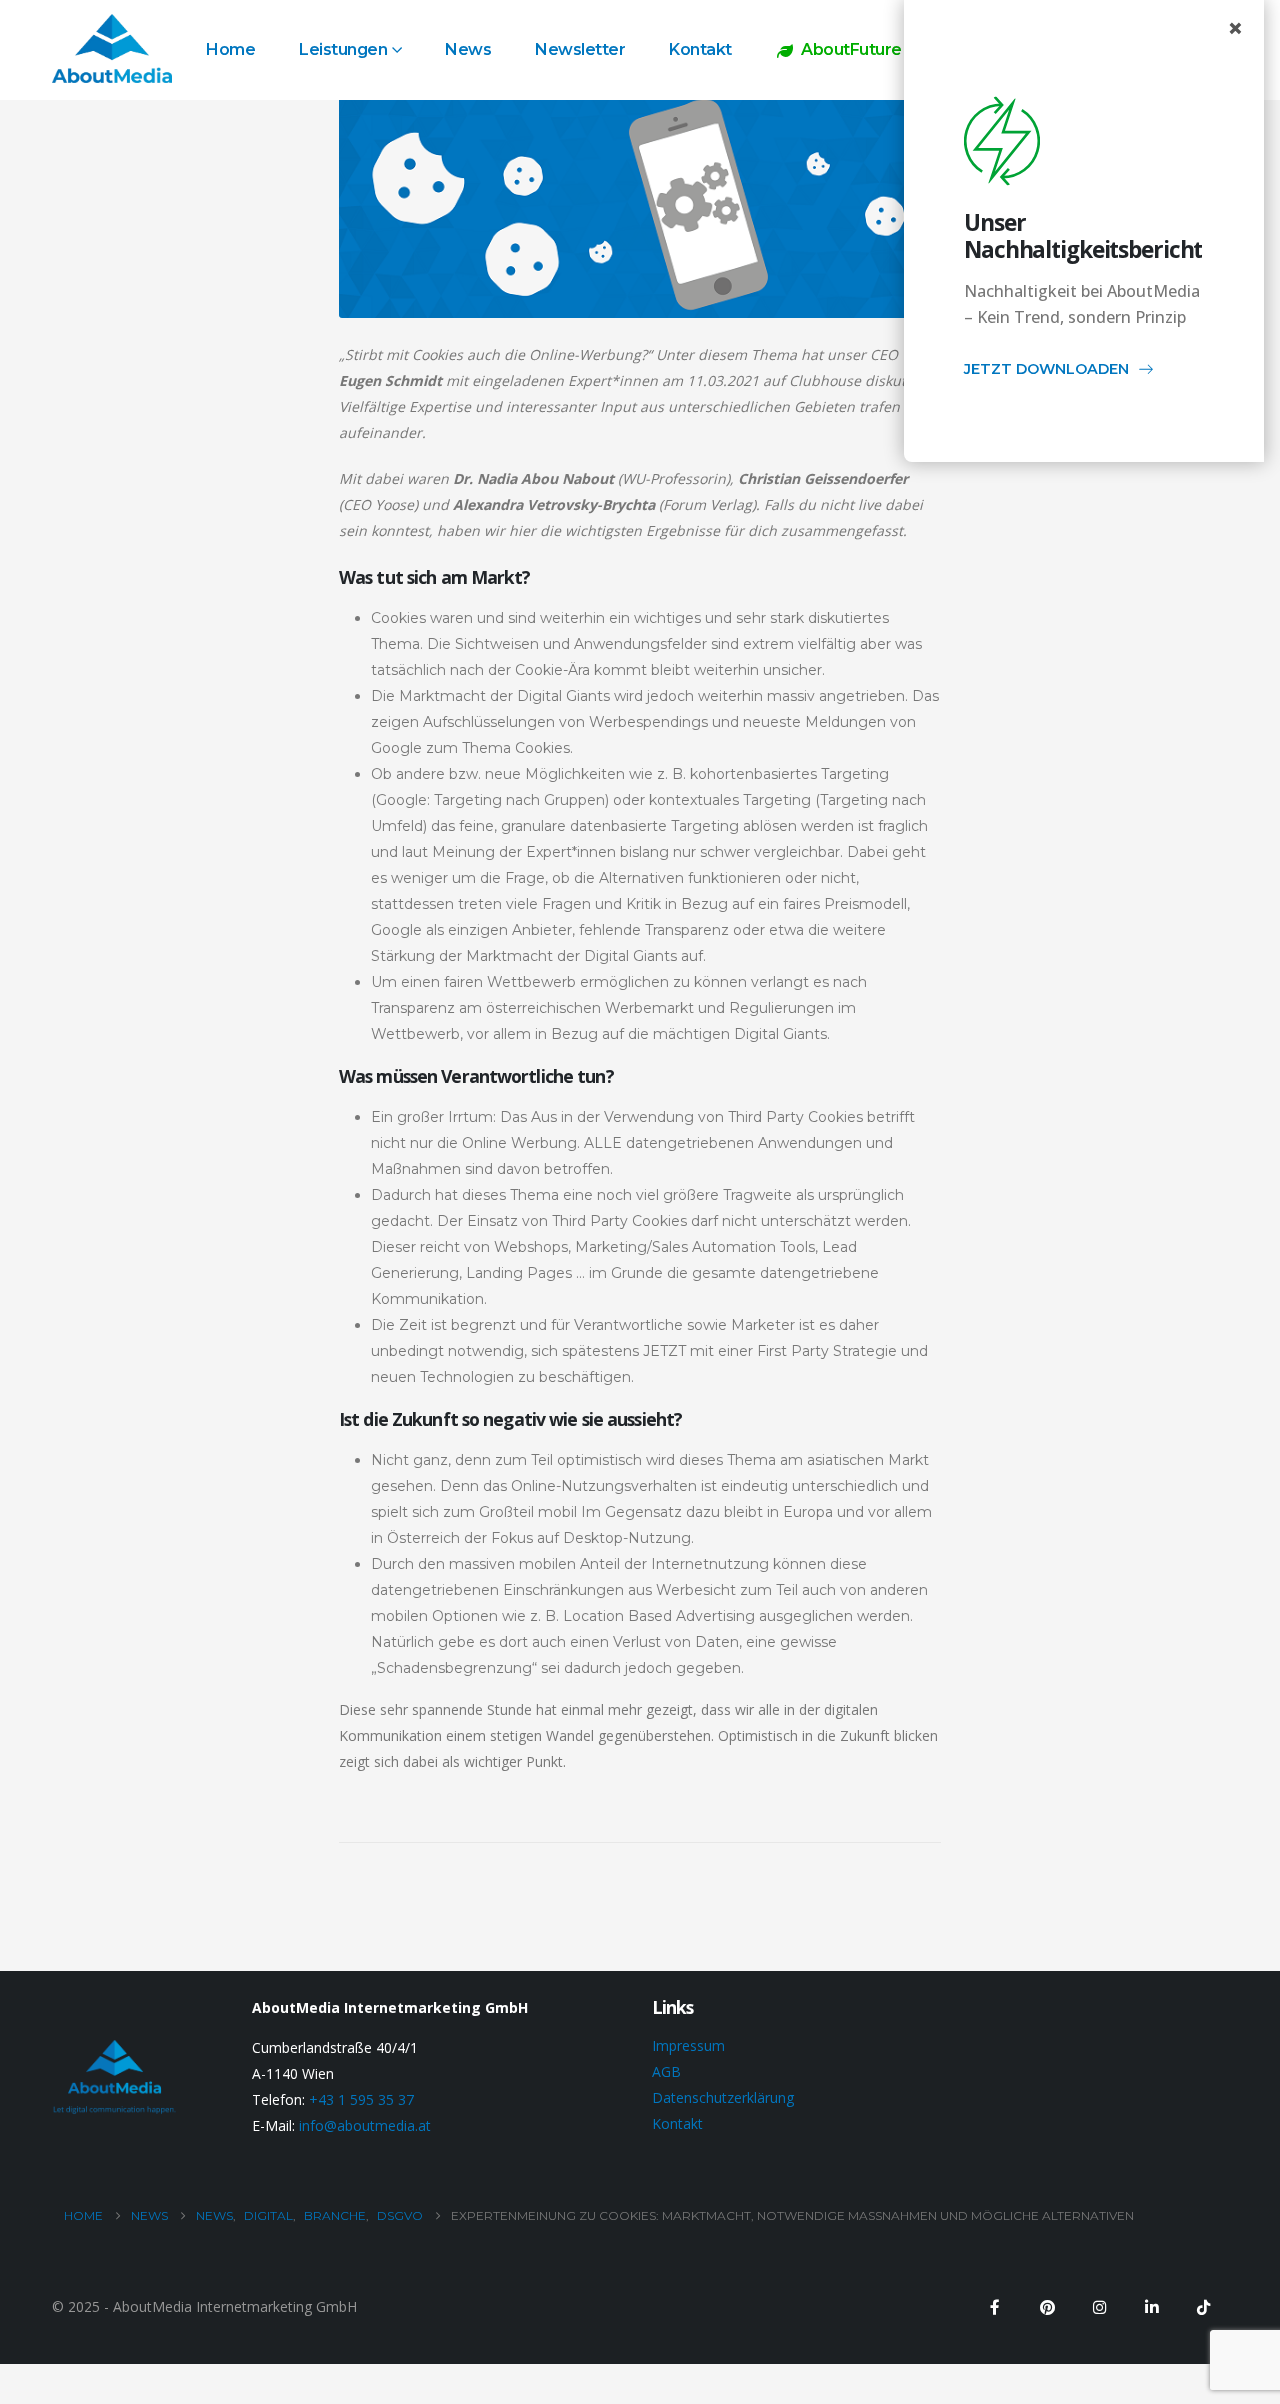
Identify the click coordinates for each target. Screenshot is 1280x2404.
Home (230, 49)
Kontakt (700, 49)
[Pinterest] (1047, 2307)
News (468, 49)
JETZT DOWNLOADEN (1046, 369)
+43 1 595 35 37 (361, 2099)
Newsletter (580, 49)
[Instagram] (1099, 2307)
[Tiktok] (1203, 2307)
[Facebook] (995, 2307)
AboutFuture (851, 49)
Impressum (688, 2045)
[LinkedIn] (1151, 2307)
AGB (666, 2071)
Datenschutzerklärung (723, 2097)
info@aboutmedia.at (365, 2125)
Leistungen (343, 49)
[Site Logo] (112, 48)
